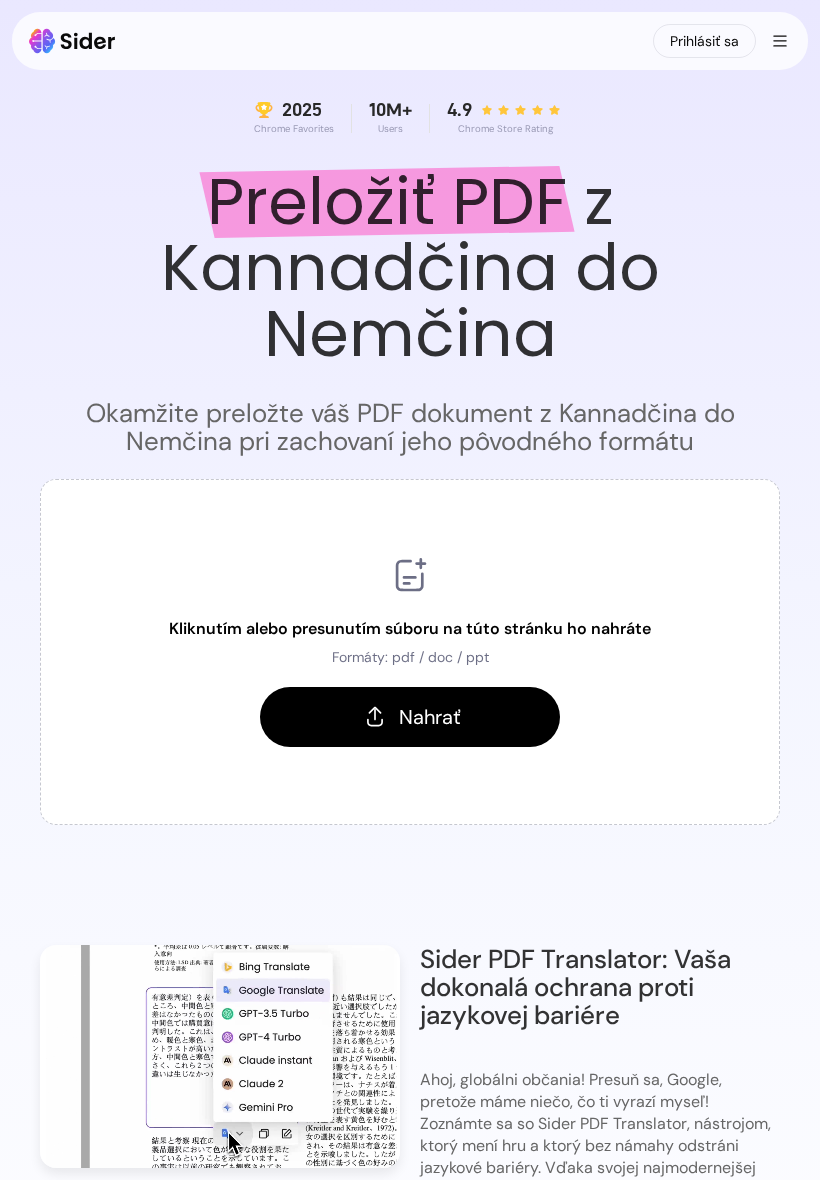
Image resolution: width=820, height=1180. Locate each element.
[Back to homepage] (72, 41)
